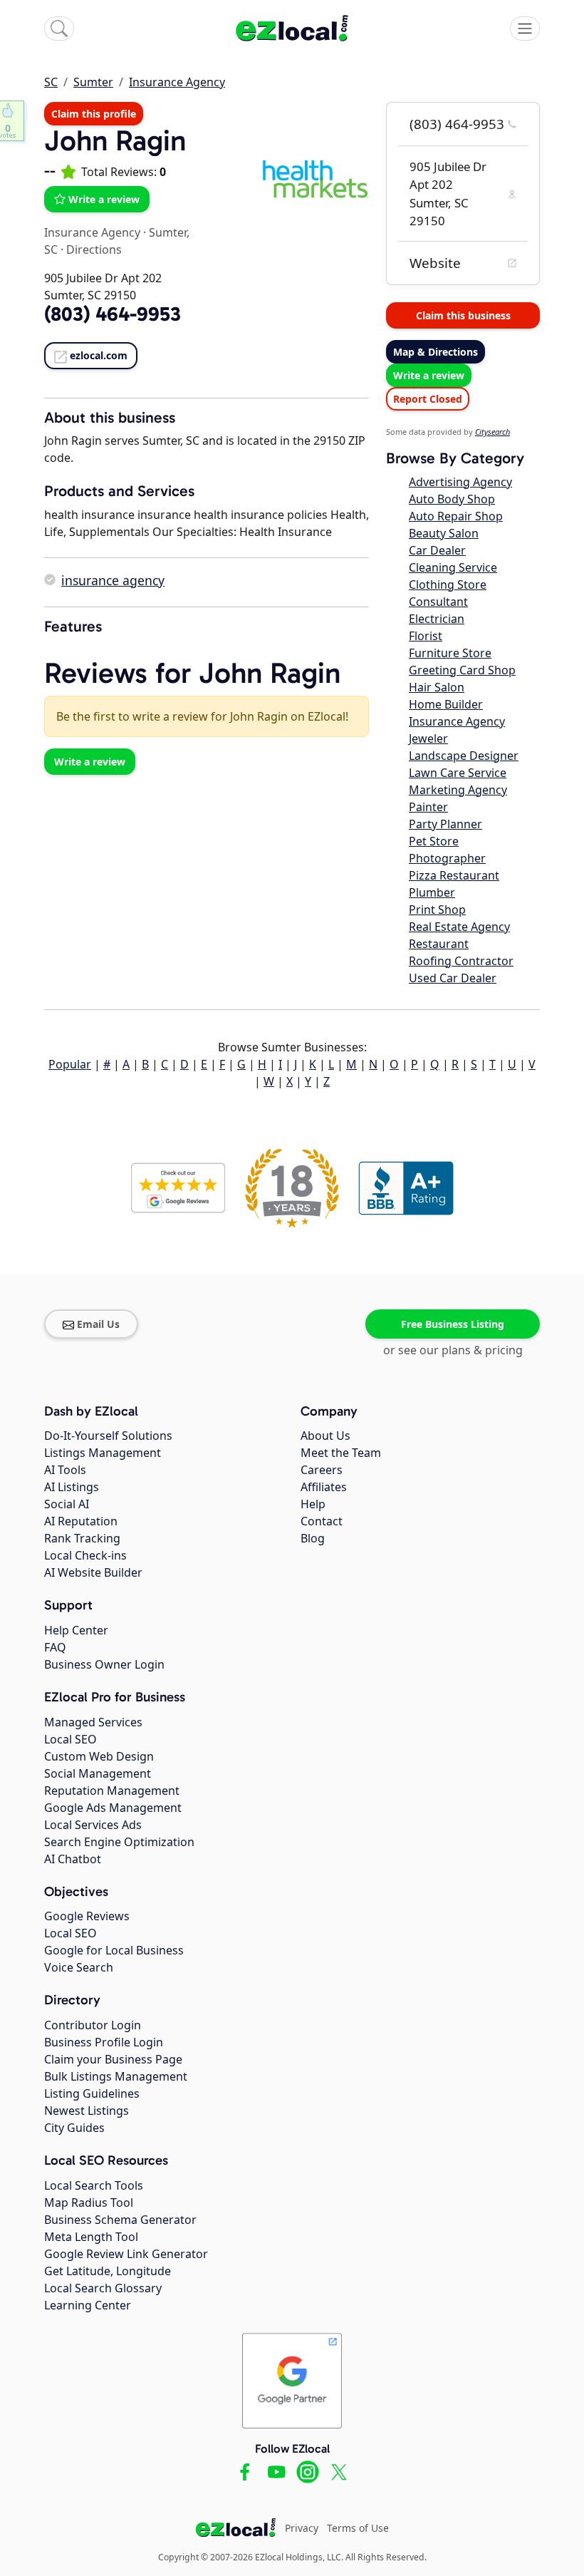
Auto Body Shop (452, 499)
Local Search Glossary (103, 2288)
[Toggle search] (59, 29)
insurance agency (113, 580)
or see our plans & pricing (453, 1350)
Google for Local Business (114, 1950)
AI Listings (72, 1487)
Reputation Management (112, 1791)
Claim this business (463, 315)
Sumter (93, 82)
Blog (313, 1538)
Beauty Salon (444, 533)
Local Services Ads (93, 1825)
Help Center (76, 1630)
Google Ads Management (113, 1808)
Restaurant (439, 944)
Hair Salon (437, 687)
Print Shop (437, 910)
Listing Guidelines (92, 2093)
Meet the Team (341, 1453)
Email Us (98, 1324)
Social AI (67, 1504)
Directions (94, 249)
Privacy (302, 2528)
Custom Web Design (99, 1756)
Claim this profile (94, 114)
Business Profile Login (104, 2042)
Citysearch (492, 432)
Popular (70, 1064)
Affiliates (324, 1487)
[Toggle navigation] (525, 29)
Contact (322, 1521)
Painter (428, 807)
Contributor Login (93, 2025)
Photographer (447, 858)
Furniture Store (450, 653)
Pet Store (434, 841)
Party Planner (445, 824)
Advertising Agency (460, 482)
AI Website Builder (93, 1572)
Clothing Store (448, 584)
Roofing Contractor (461, 961)
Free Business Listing (453, 1324)
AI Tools (65, 1470)
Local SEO (71, 1739)
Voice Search (79, 1967)
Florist (426, 636)
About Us (325, 1436)
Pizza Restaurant (454, 875)
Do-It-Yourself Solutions (108, 1436)
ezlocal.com (99, 355)
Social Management (98, 1773)
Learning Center (88, 2305)
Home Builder (446, 704)
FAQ (55, 1647)
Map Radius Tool (89, 2203)
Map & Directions (436, 352)
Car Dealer (437, 550)
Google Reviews (87, 1916)
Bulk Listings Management (116, 2076)
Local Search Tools (94, 2185)
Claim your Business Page (113, 2059)
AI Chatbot (73, 1859)
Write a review (104, 199)
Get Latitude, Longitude (108, 2271)
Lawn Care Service (458, 773)
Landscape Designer (464, 756)
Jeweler (428, 738)
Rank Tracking (82, 1538)
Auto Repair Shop (456, 516)
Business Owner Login (104, 1664)
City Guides (74, 2128)
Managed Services (93, 1722)
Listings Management (103, 1453)
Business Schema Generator (120, 2220)
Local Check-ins (85, 1555)
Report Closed (428, 399)
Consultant (438, 602)
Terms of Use (358, 2528)
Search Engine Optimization (119, 1842)
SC (51, 82)
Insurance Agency (177, 82)
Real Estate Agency (459, 927)
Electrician (437, 619)
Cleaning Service (453, 567)
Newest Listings (87, 2111)
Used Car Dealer (453, 978)
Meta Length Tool (91, 2237)
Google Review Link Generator (126, 2254)
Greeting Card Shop (462, 670)
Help (313, 1504)
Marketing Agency (458, 790)
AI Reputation (81, 1521)
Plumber (432, 892)
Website (435, 263)
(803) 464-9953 (457, 124)
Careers (322, 1470)
